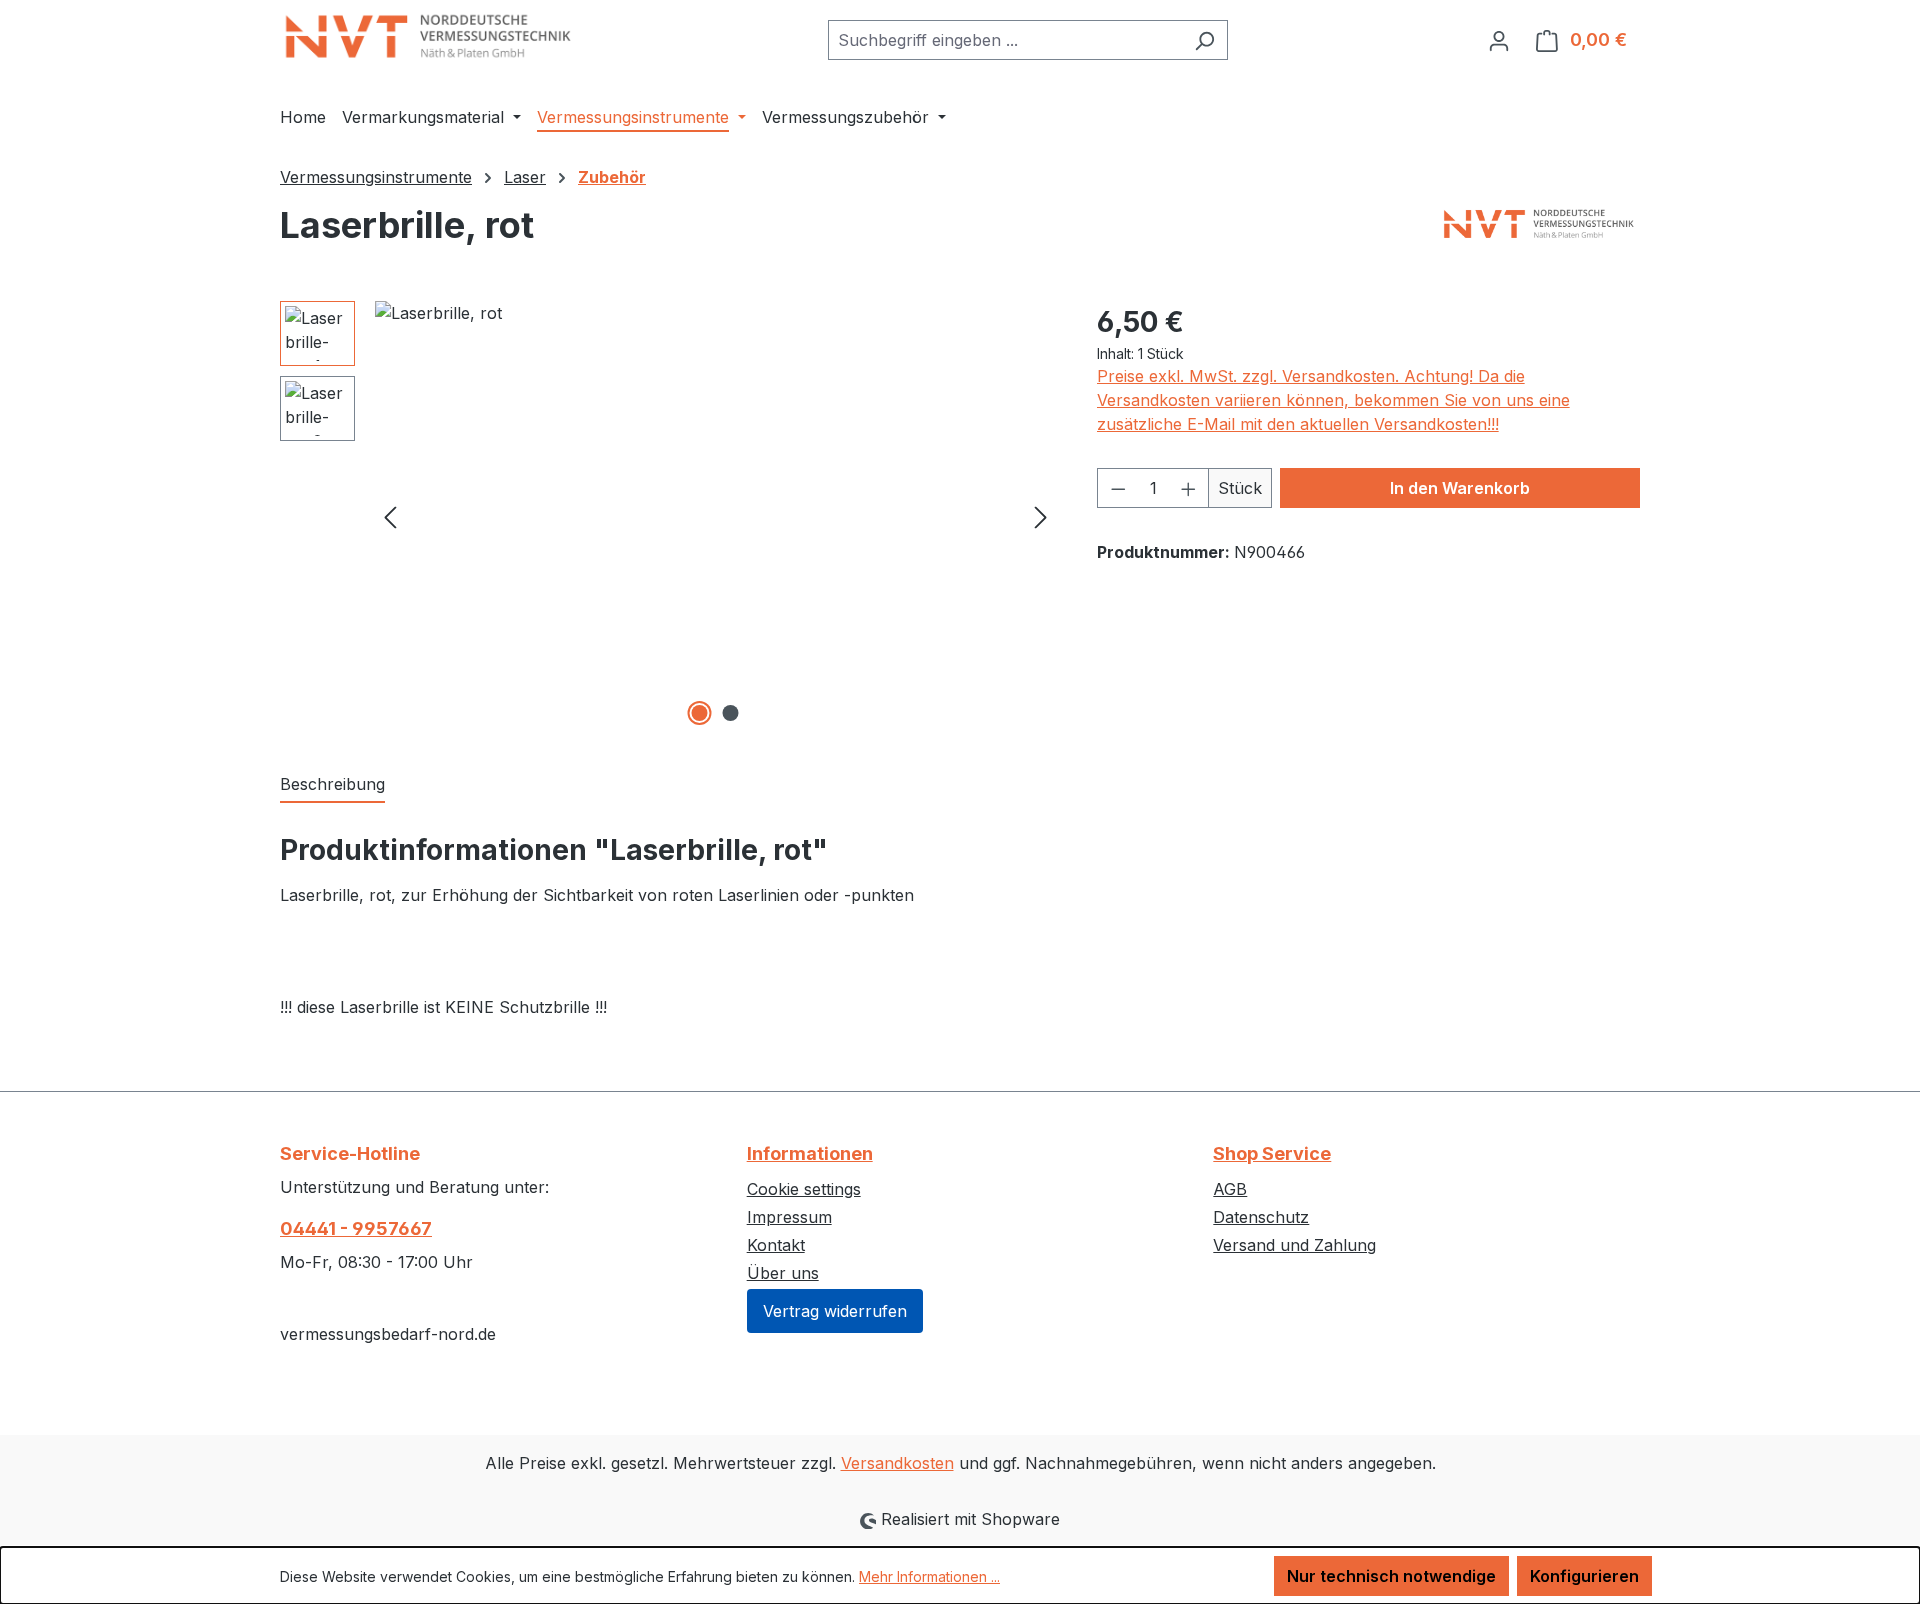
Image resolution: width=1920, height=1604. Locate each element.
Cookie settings (804, 1189)
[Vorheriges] (390, 515)
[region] (668, 516)
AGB (1230, 1189)
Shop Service (1272, 1153)
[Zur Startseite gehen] (430, 36)
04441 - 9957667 (356, 1228)
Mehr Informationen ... (929, 1576)
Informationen (810, 1153)
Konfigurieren (1584, 1576)
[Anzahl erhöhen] (1189, 488)
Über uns (783, 1273)
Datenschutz (1261, 1217)
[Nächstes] (1041, 515)
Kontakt (776, 1245)
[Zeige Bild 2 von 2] (731, 713)
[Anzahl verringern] (1118, 488)
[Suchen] (1204, 40)
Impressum (789, 1217)
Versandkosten (897, 1463)
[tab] (332, 785)
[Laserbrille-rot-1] (715, 516)
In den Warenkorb (1460, 488)
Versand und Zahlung (1294, 1245)
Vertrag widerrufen (835, 1311)
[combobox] (1005, 40)
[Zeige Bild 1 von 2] (700, 713)
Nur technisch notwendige (1391, 1576)
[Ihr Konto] (1499, 40)
